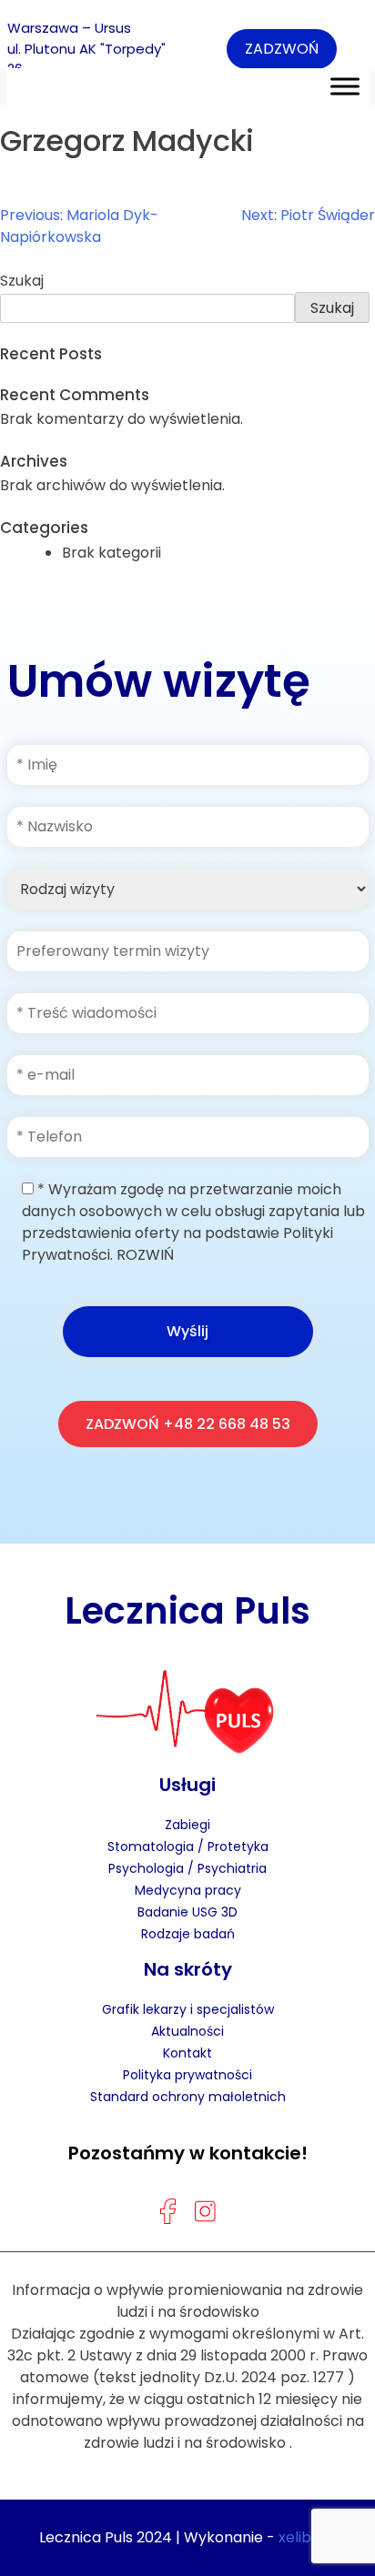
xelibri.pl (308, 2537)
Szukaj (22, 281)
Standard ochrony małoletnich (188, 2097)
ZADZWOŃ (282, 49)
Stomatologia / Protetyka (188, 1846)
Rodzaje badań (188, 1934)
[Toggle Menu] (345, 86)
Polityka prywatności (187, 2075)
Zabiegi (187, 1825)
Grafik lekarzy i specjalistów (188, 2009)
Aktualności (187, 2031)
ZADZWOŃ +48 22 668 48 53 (188, 1424)
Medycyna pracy (188, 1890)
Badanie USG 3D (187, 1912)
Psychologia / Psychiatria (187, 1868)
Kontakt (187, 2053)
